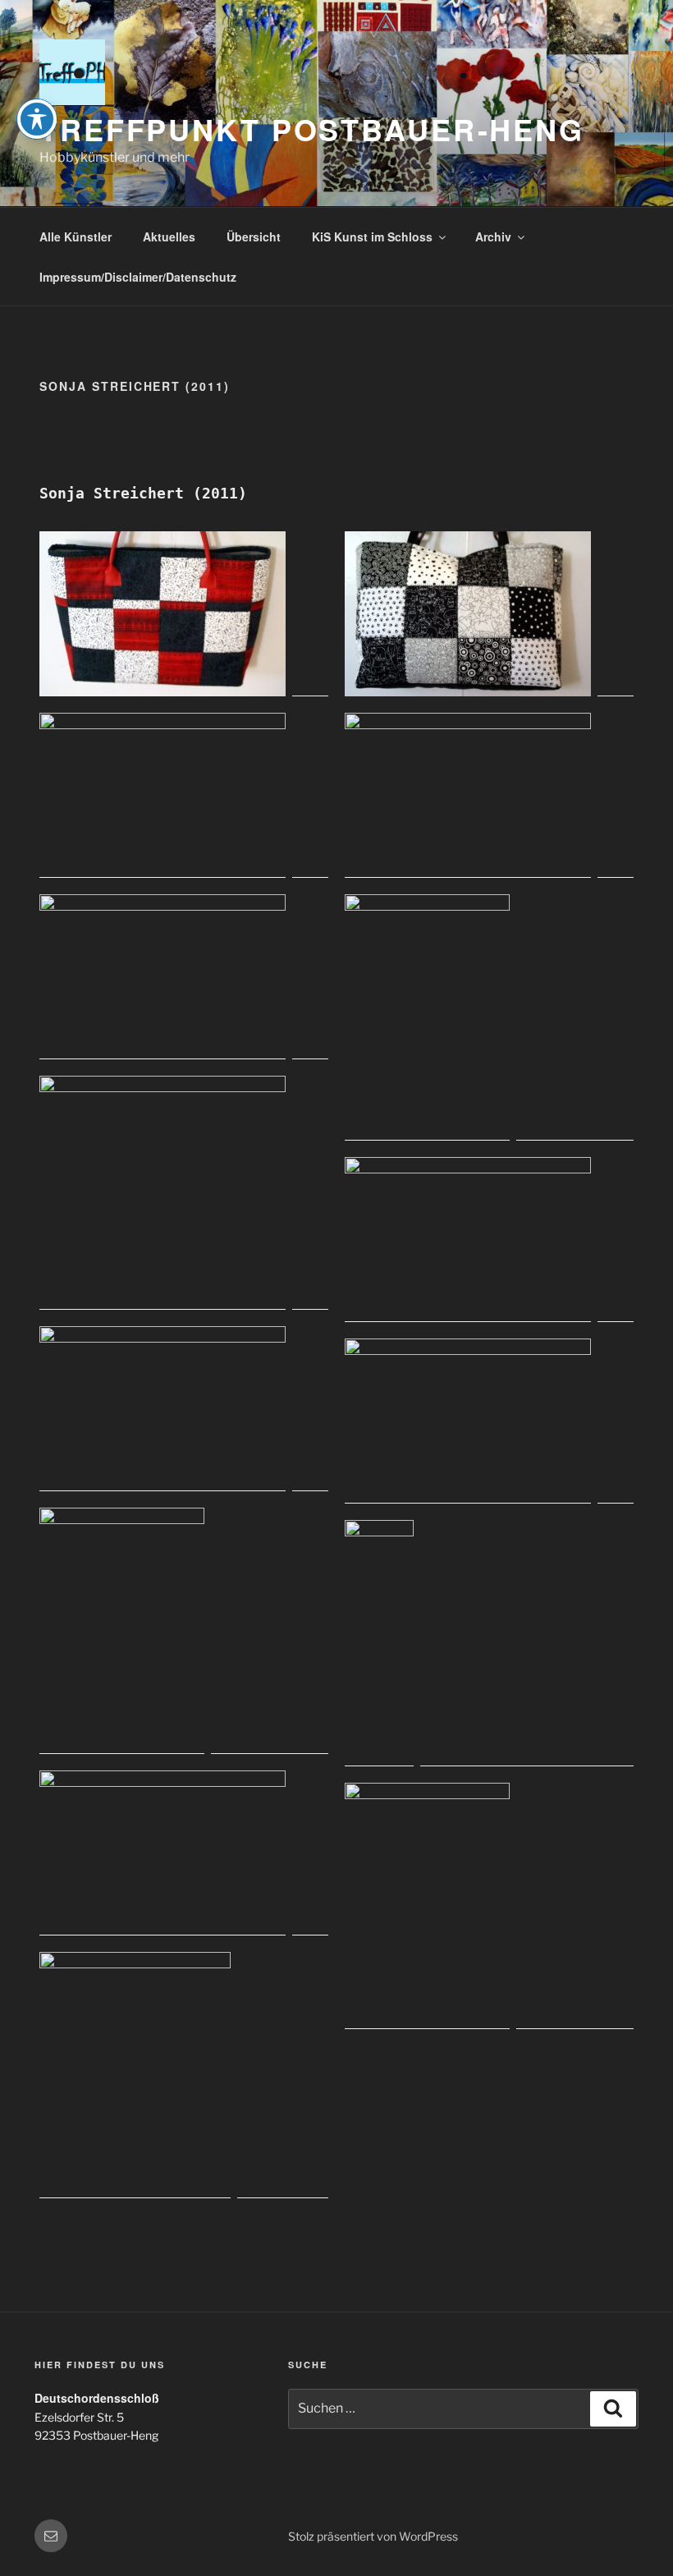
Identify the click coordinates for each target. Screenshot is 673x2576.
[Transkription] (184, 1193)
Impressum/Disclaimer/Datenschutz (138, 277)
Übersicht (254, 236)
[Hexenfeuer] (184, 2075)
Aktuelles (169, 236)
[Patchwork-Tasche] (184, 614)
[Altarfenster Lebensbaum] (489, 1643)
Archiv (493, 236)
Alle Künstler (76, 236)
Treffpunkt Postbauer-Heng (312, 129)
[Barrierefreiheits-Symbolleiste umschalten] (37, 119)
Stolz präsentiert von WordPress (373, 2536)
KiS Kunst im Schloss (372, 236)
